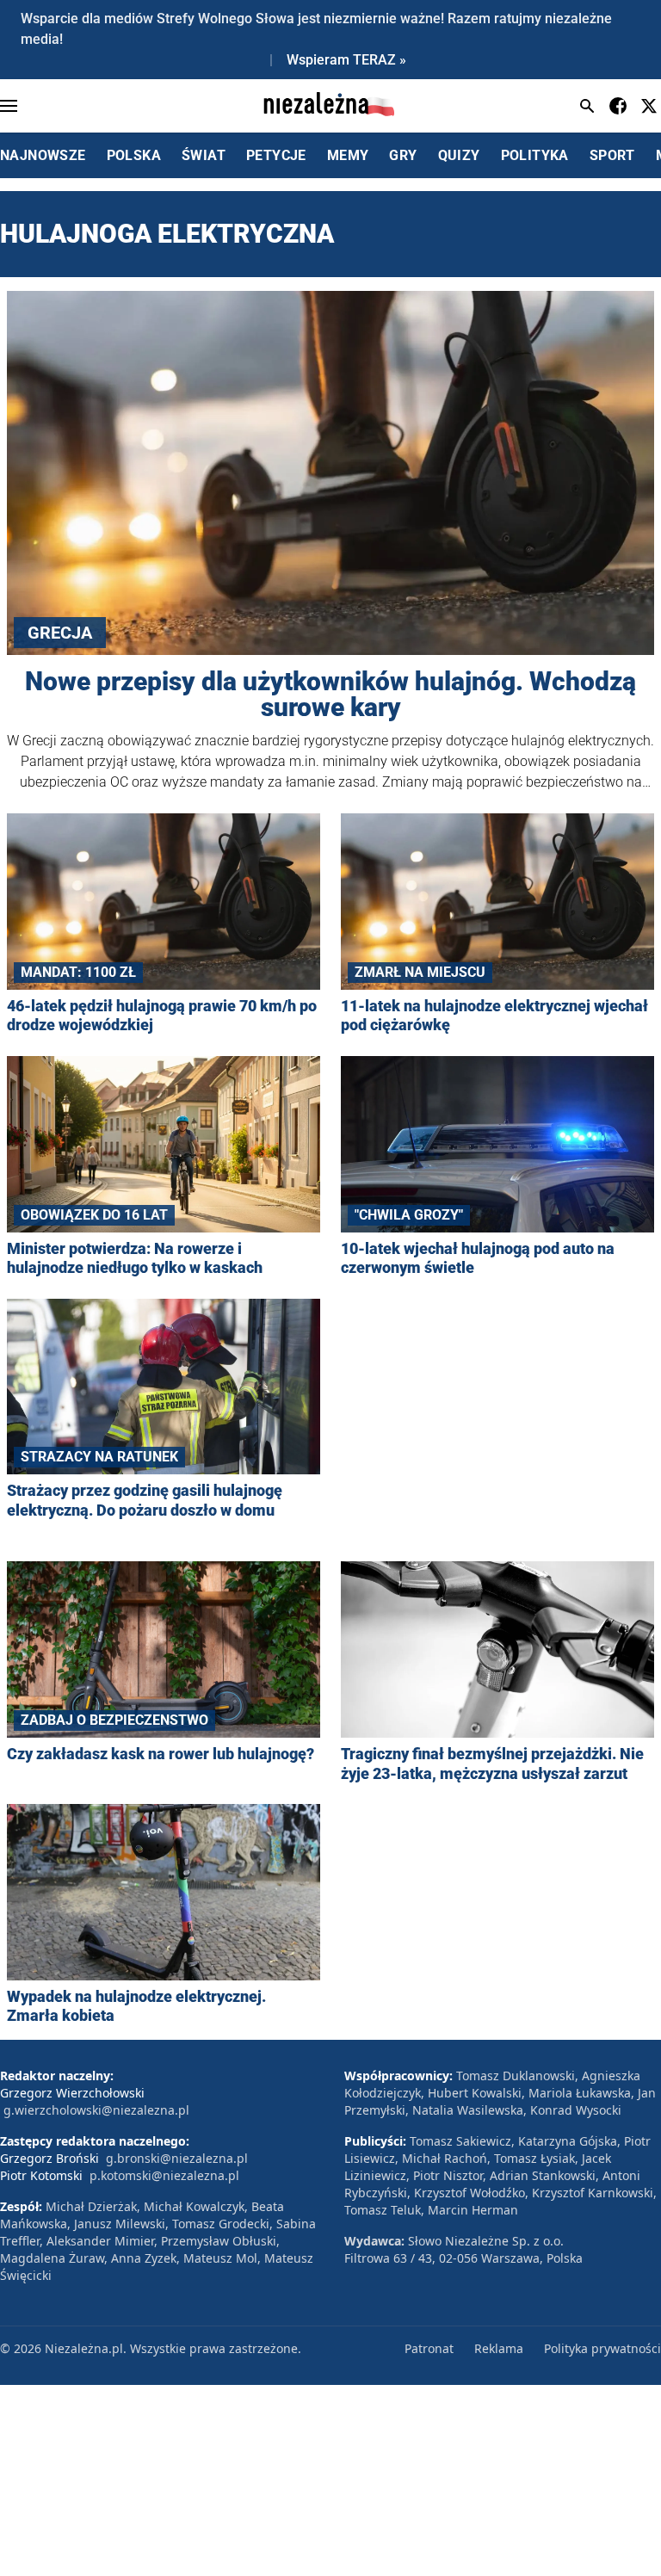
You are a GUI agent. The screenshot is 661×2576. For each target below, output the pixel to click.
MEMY (348, 155)
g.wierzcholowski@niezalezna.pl (96, 2110)
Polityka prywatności (602, 2348)
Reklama (499, 2348)
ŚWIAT (204, 155)
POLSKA (134, 155)
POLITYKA (535, 155)
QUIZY (459, 155)
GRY (403, 155)
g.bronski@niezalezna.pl (177, 2158)
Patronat (429, 2348)
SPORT (612, 155)
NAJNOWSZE (43, 155)
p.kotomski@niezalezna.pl (164, 2175)
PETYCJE (276, 155)
